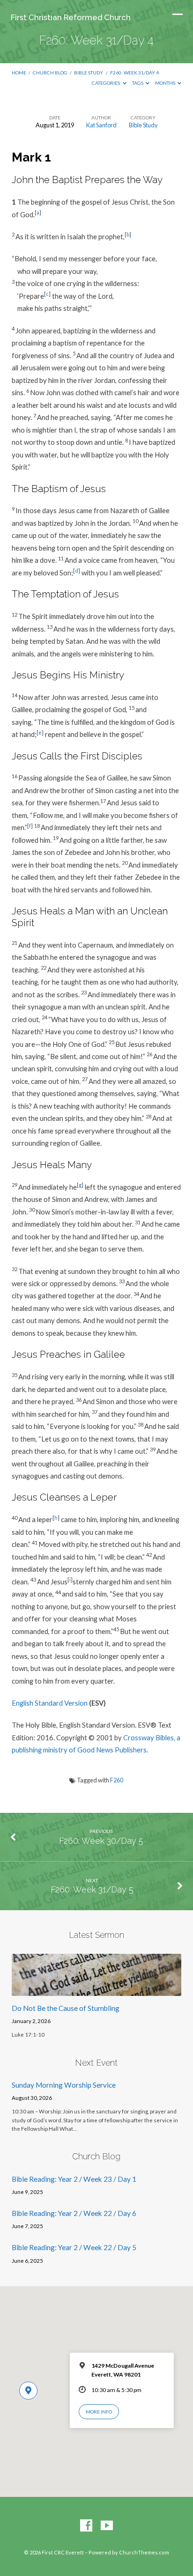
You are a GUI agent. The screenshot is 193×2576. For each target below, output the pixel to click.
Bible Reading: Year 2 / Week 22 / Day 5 (74, 2247)
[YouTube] (107, 2526)
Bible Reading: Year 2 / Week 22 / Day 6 (74, 2213)
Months (166, 83)
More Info (99, 2412)
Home (19, 73)
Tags (138, 83)
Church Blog (50, 73)
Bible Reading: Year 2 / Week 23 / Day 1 (74, 2179)
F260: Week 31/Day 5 (92, 1889)
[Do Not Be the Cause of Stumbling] (97, 1990)
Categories (106, 83)
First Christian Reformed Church (71, 17)
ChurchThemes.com (144, 2552)
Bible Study (89, 73)
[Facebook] (86, 2526)
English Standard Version (50, 1703)
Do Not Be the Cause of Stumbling (66, 2008)
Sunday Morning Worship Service (64, 2085)
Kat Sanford (101, 125)
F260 (117, 1780)
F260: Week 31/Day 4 (134, 73)
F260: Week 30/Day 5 (101, 1841)
